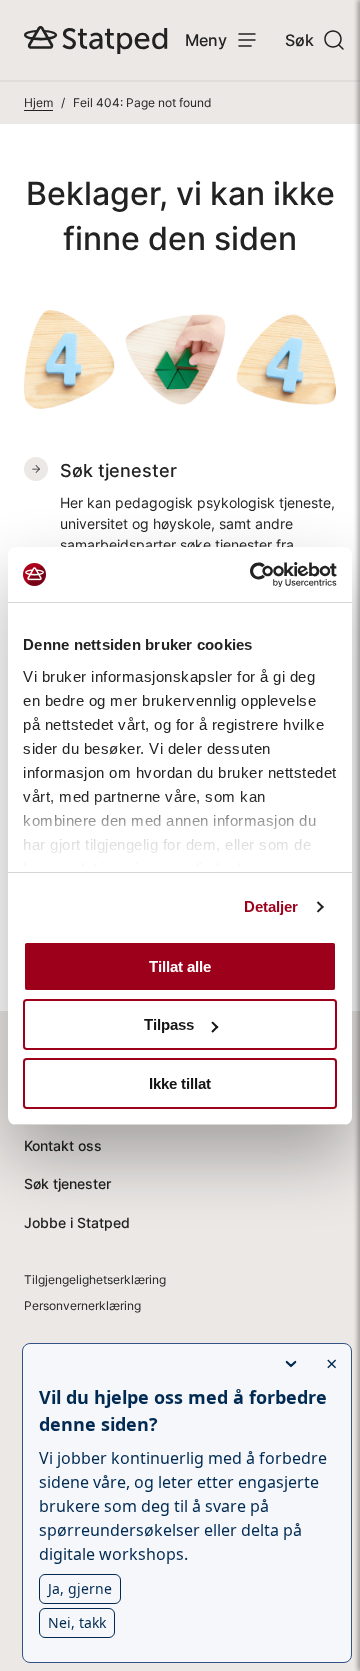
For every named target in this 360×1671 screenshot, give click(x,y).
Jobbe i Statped (77, 1222)
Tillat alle (180, 966)
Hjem (38, 102)
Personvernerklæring (82, 1305)
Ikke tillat (180, 1083)
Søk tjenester (67, 1183)
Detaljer (271, 906)
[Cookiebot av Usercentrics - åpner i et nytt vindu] (254, 575)
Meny (206, 40)
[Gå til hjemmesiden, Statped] (96, 40)
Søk (299, 40)
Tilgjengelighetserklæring (95, 1279)
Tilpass (169, 1024)
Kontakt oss (63, 1145)
